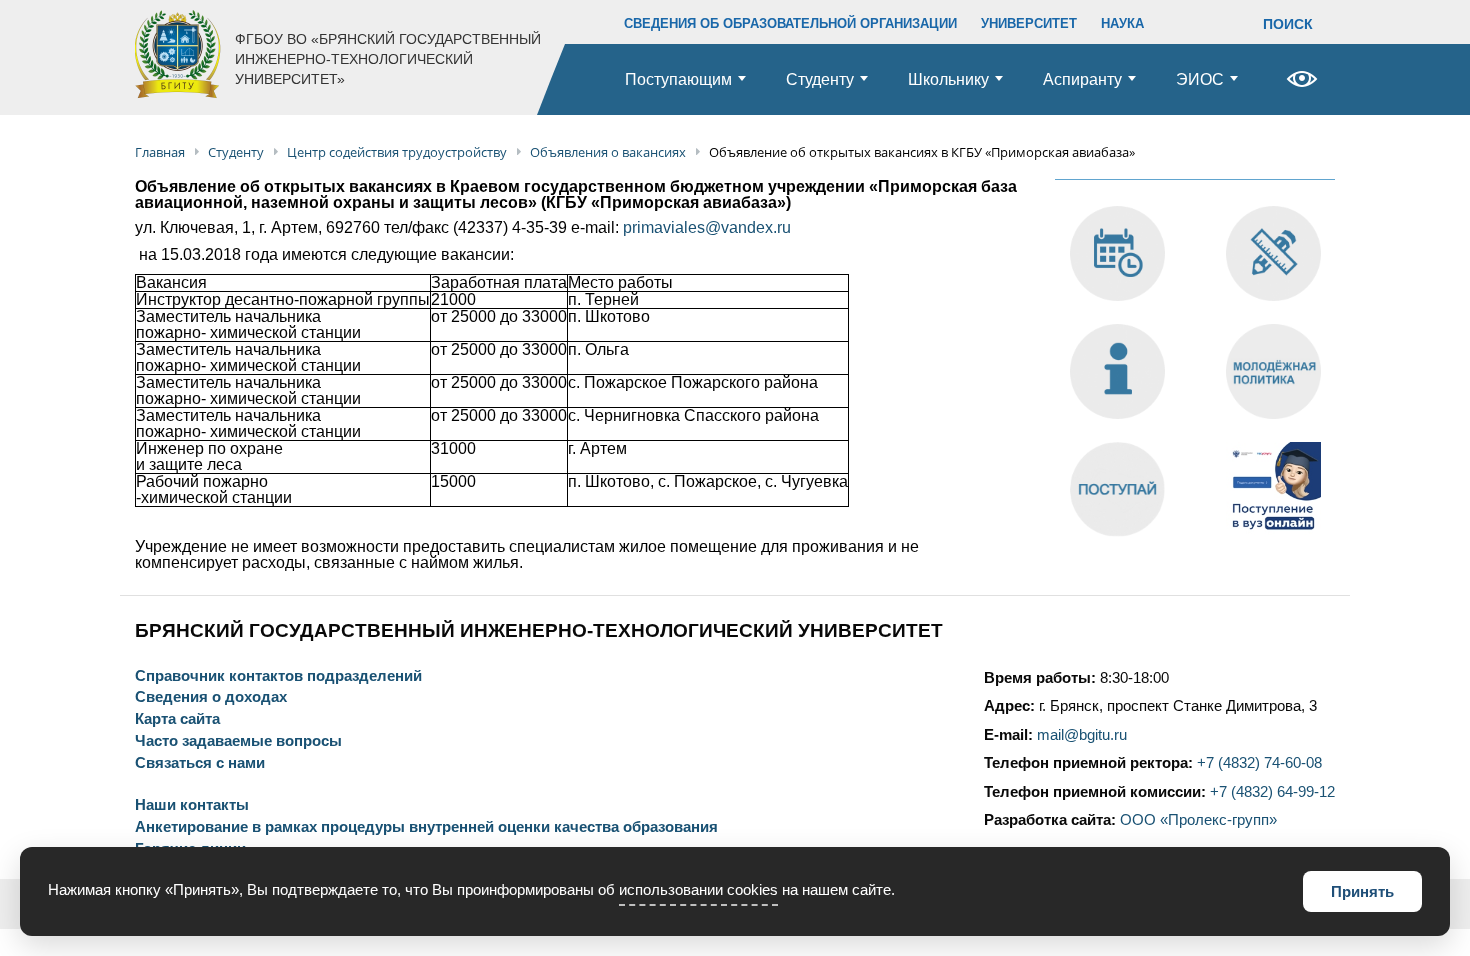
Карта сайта (177, 719)
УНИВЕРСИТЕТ (1029, 23)
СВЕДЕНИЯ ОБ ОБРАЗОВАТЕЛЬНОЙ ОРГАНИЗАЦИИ (790, 23)
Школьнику (948, 79)
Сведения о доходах (211, 697)
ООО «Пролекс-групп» (1198, 820)
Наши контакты (192, 805)
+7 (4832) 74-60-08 (1259, 763)
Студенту (820, 79)
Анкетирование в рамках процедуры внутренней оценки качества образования (426, 827)
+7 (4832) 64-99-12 (1272, 792)
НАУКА (1122, 23)
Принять (1362, 891)
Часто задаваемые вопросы (238, 741)
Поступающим (678, 79)
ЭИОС (1200, 79)
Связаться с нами (200, 763)
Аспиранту (1082, 79)
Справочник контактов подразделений (278, 676)
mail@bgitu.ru (1082, 735)
